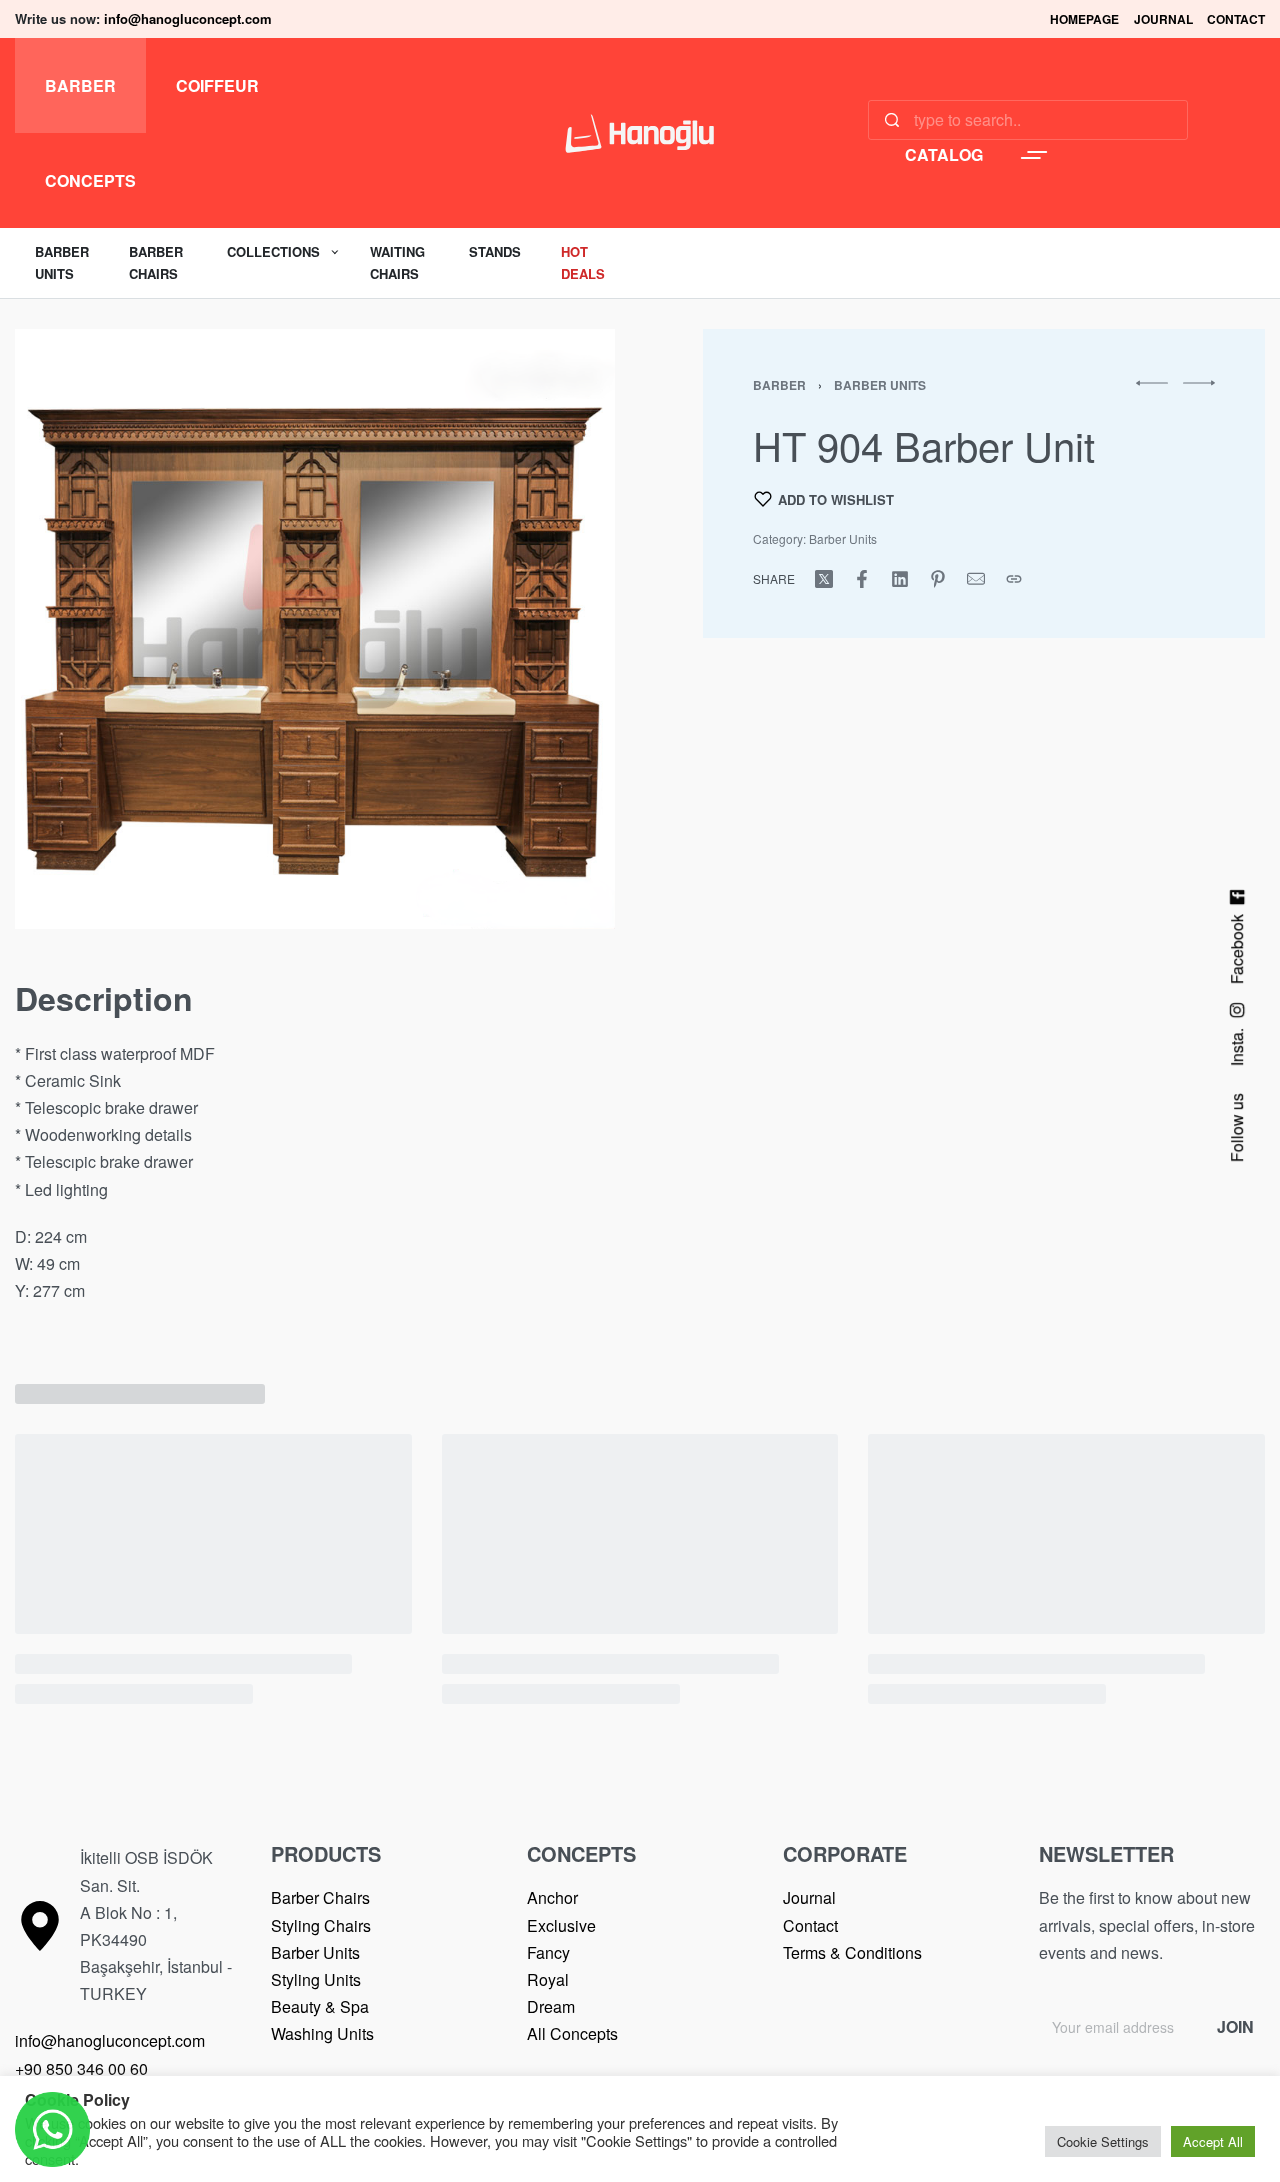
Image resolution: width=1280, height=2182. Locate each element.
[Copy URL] (1014, 579)
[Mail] (976, 579)
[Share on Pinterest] (938, 579)
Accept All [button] (1213, 2141)
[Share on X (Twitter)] (824, 579)
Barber (779, 385)
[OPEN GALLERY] (315, 629)
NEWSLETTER (1106, 1853)
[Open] (1034, 155)
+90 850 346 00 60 (81, 2068)
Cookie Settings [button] (1103, 2141)
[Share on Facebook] (862, 579)
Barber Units (880, 385)
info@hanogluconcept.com (188, 18)
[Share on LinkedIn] (900, 579)
